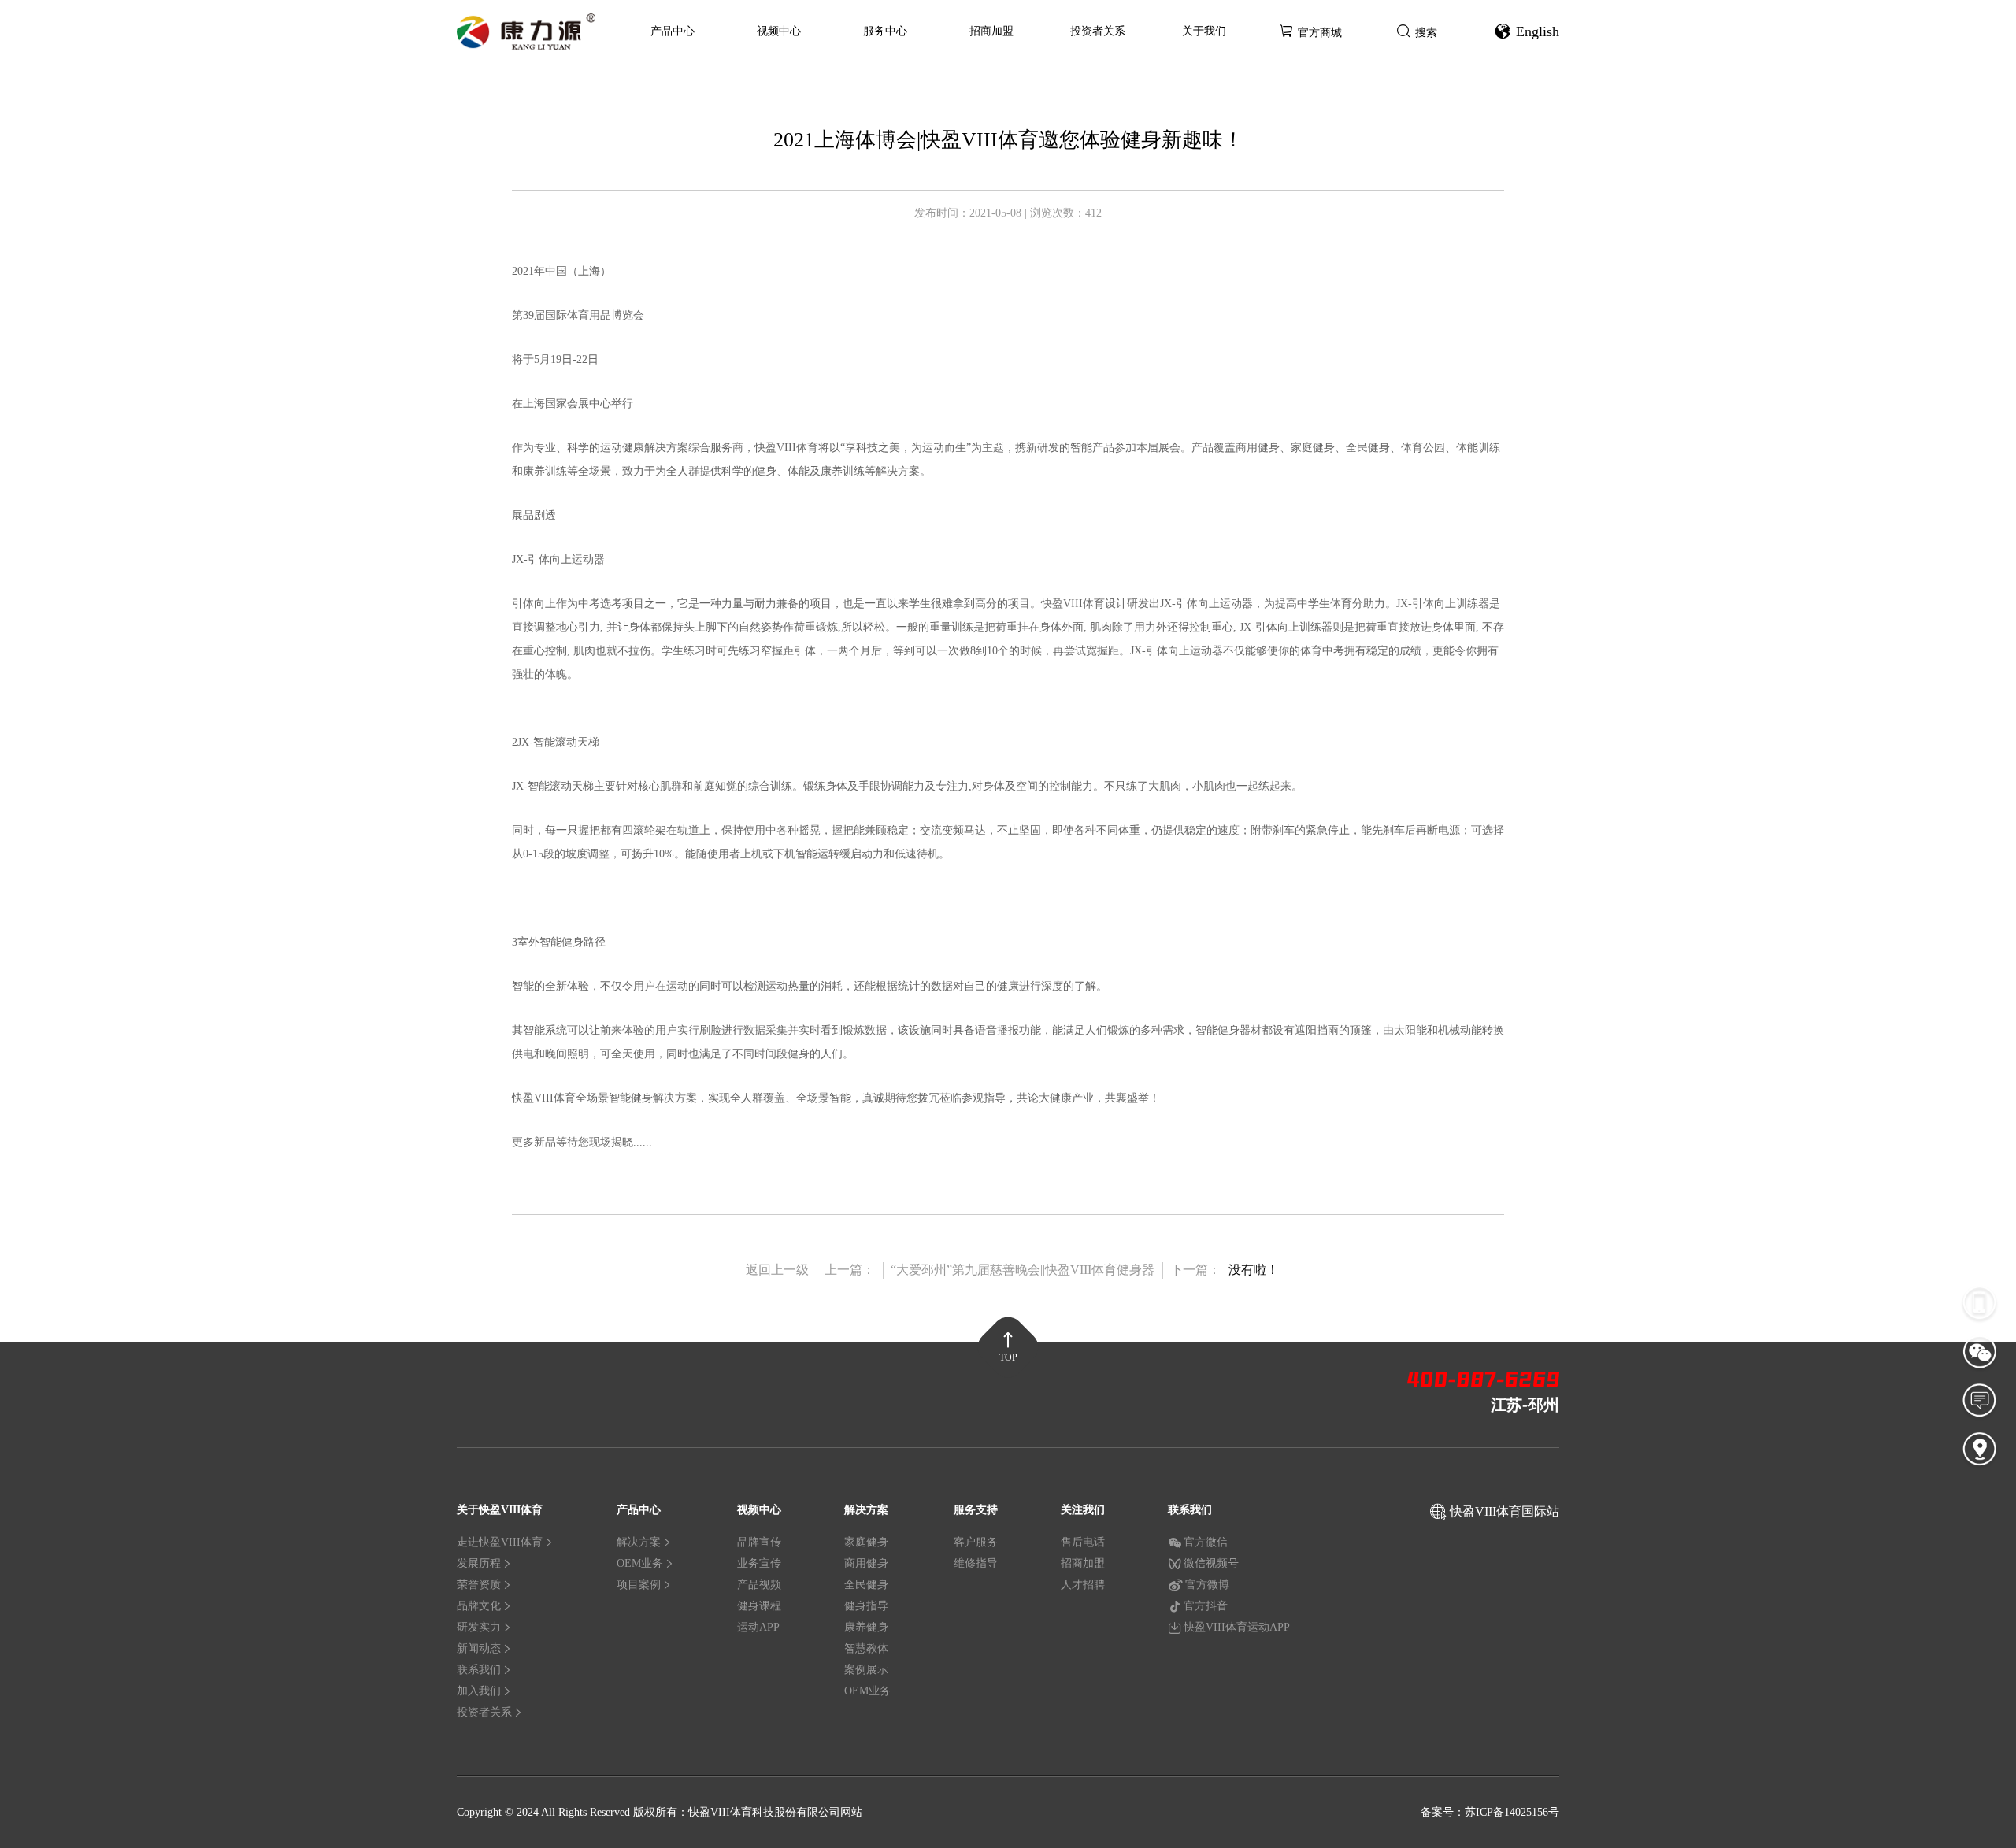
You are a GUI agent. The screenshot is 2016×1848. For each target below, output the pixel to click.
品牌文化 (479, 1606)
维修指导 (976, 1563)
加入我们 (479, 1691)
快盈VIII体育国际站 (1505, 1511)
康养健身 (866, 1627)
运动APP (758, 1627)
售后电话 (1083, 1542)
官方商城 (1320, 33)
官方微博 (1207, 1585)
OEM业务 (640, 1563)
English (1538, 31)
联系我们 (479, 1670)
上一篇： (850, 1270)
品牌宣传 (759, 1542)
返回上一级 (777, 1270)
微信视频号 (1211, 1563)
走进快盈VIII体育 (500, 1542)
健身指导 (866, 1606)
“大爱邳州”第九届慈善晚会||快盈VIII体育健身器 (1023, 1270)
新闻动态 (479, 1648)
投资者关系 (1098, 31)
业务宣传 (759, 1563)
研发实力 (479, 1627)
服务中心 (885, 31)
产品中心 (673, 31)
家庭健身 (866, 1542)
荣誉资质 (479, 1585)
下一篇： (1195, 1270)
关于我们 (1204, 31)
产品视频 (759, 1585)
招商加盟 (991, 31)
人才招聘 (1083, 1585)
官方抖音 (1206, 1606)
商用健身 (866, 1563)
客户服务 (976, 1542)
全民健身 (866, 1585)
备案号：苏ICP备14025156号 (1490, 1812)
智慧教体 (866, 1648)
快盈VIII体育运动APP (1237, 1627)
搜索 (1426, 33)
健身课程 (759, 1606)
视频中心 (779, 31)
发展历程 (479, 1563)
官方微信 (1206, 1542)
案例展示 (866, 1670)
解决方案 (639, 1542)
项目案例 (639, 1585)
